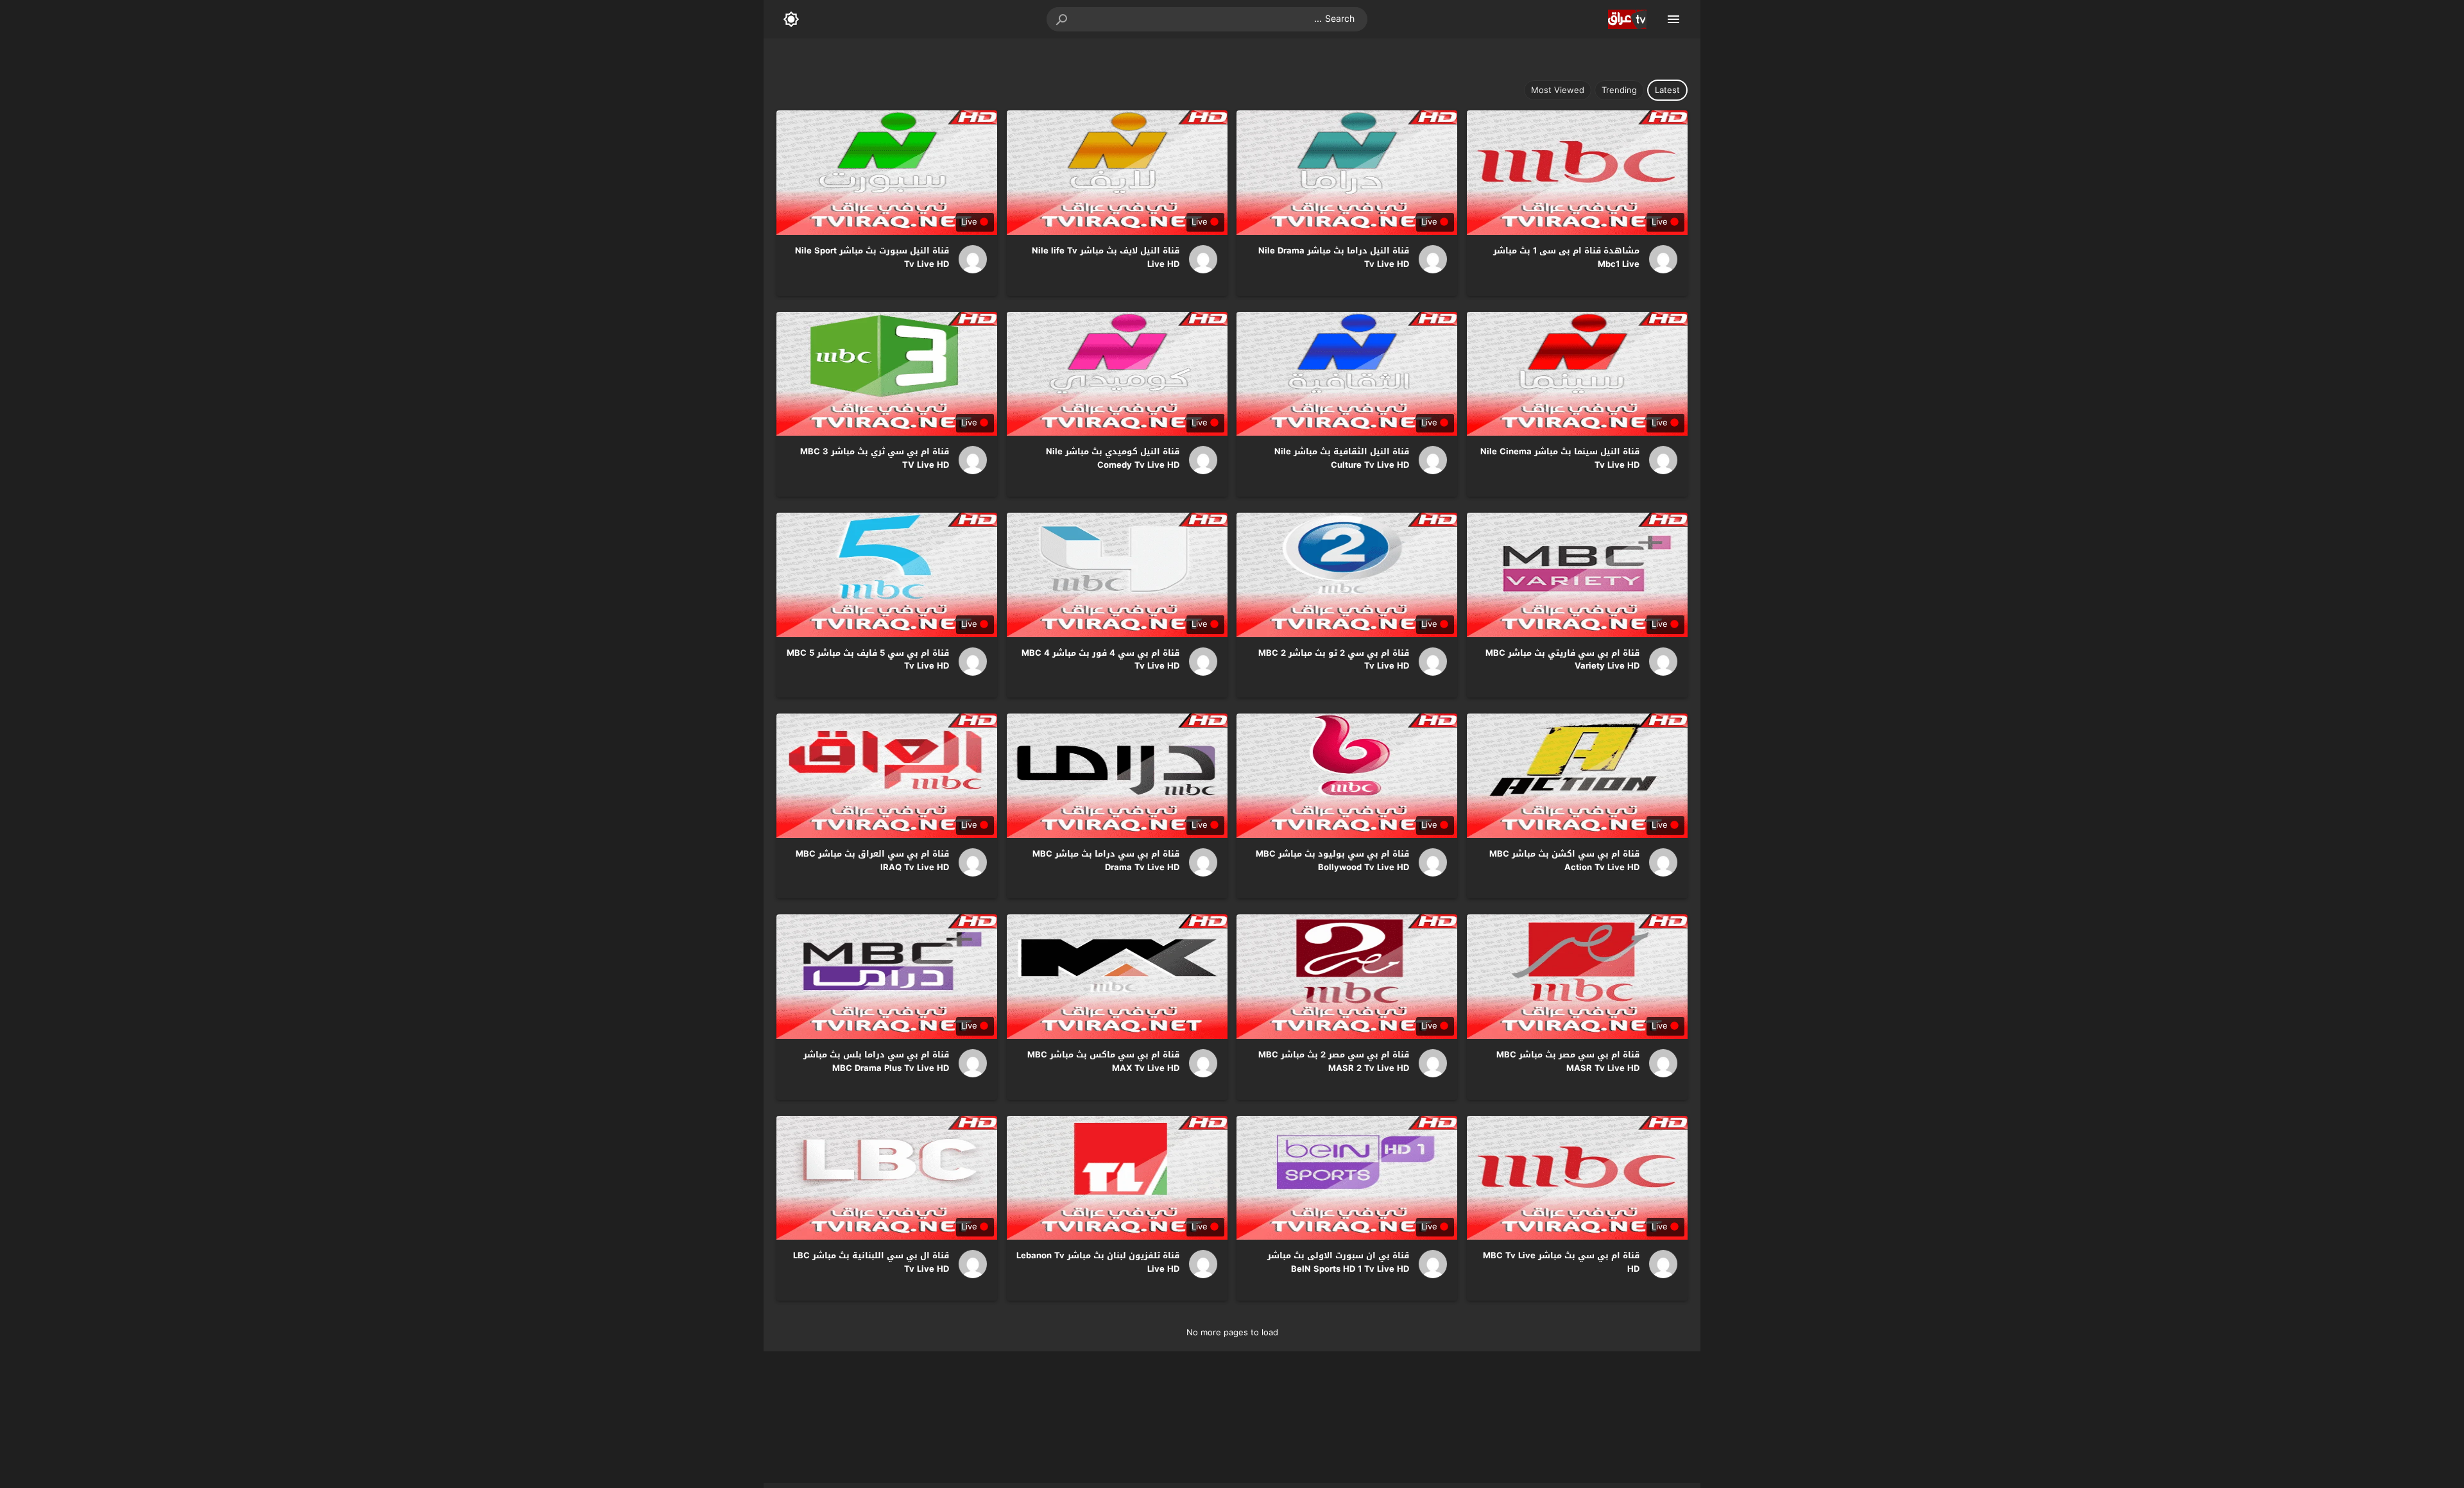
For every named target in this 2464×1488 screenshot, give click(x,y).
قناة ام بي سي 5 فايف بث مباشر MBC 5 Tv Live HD (868, 660)
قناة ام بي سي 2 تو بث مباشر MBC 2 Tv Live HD (1334, 660)
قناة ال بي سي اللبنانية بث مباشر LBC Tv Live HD (871, 1262)
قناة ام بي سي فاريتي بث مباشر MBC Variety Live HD (1562, 660)
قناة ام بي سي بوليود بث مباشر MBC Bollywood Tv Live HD (1332, 860)
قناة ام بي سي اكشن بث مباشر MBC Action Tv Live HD (1564, 860)
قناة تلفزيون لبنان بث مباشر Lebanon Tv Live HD (1098, 1262)
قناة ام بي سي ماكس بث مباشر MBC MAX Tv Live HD (1103, 1061)
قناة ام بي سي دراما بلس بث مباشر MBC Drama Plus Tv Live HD (876, 1061)
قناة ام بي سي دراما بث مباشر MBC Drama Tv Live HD (1106, 860)
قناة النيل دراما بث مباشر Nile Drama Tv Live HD (1334, 257)
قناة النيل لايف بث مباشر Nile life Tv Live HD (1106, 257)
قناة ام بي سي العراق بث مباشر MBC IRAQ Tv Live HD (872, 860)
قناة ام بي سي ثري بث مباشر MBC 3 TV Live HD (875, 458)
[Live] (1659, 259)
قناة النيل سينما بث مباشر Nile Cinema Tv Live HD (1560, 458)
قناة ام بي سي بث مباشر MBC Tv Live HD (1561, 1262)
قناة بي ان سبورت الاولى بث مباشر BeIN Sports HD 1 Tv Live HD (1338, 1262)
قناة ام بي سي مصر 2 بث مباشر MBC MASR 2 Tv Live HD (1334, 1061)
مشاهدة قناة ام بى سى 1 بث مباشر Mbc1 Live (1566, 257)
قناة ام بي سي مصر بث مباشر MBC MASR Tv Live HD (1568, 1061)
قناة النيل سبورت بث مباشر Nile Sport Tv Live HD (872, 257)
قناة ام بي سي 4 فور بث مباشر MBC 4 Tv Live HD (1100, 660)
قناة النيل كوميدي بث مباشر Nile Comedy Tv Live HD (1113, 458)
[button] (1063, 19)
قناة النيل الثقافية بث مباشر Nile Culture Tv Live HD (1342, 458)
